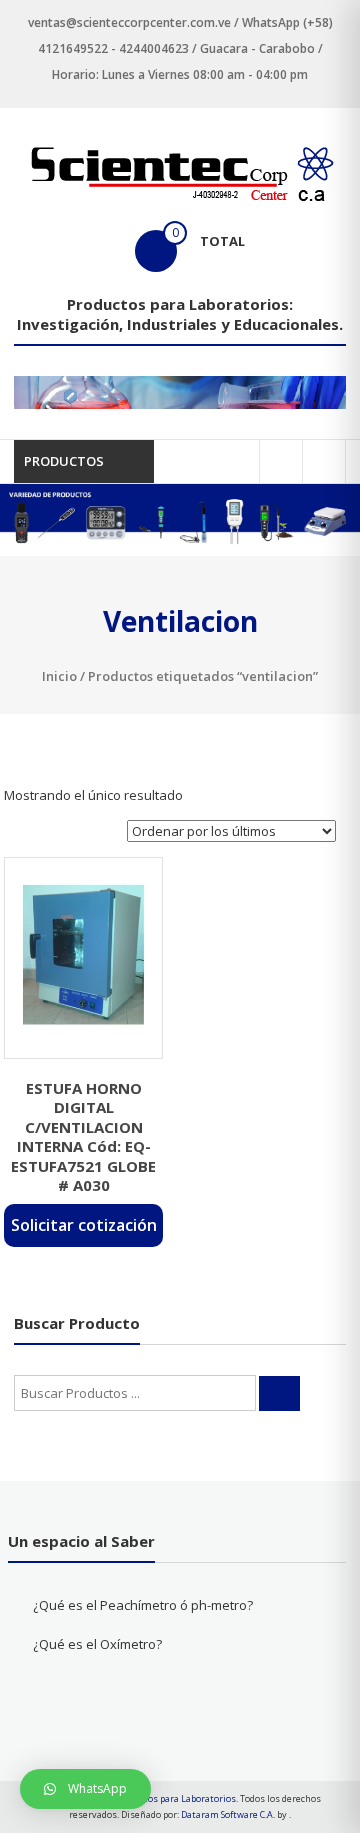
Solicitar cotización (84, 1225)
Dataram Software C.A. (228, 1814)
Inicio (59, 676)
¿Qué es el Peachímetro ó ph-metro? (143, 1605)
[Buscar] (279, 1393)
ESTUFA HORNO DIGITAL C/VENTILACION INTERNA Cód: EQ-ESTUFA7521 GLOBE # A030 (83, 1137)
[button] (85, 1789)
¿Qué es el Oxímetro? (97, 1644)
